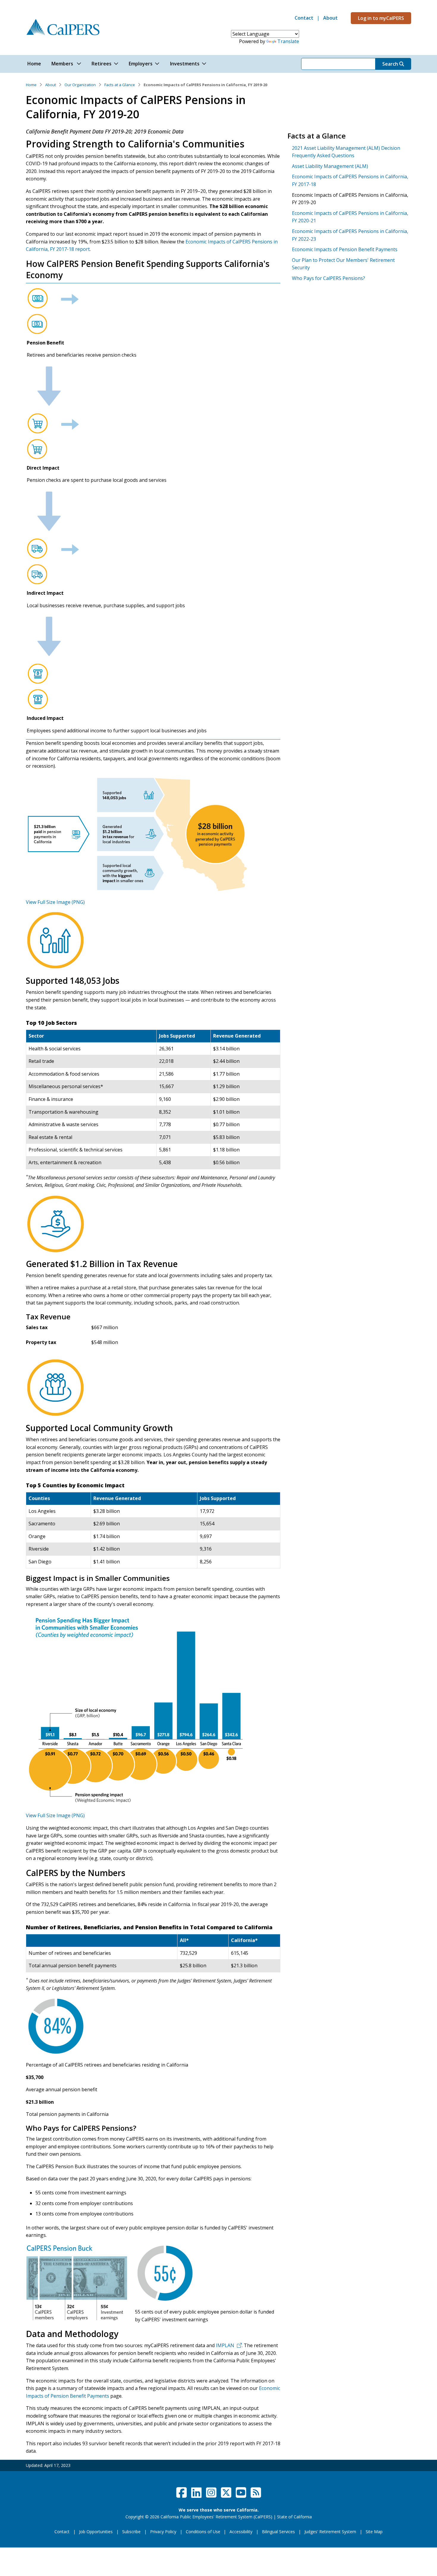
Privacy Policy (163, 2532)
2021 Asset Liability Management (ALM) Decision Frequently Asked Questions (346, 152)
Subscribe (131, 2532)
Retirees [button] (102, 64)
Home (31, 85)
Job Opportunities (96, 2532)
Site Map (374, 2532)
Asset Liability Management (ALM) (330, 166)
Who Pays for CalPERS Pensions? (328, 278)
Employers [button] (141, 64)
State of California (294, 2517)
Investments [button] (185, 64)
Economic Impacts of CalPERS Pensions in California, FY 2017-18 (350, 180)
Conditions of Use (203, 2532)
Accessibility (241, 2532)
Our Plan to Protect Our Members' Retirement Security (343, 264)
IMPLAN (225, 2345)
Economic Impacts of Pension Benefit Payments (345, 249)
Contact (304, 18)
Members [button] (63, 64)
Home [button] (34, 64)
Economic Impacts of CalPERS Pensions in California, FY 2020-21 (350, 217)
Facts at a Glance (120, 85)
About (330, 18)
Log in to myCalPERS (381, 18)
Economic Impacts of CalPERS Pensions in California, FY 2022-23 (350, 235)
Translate (288, 41)
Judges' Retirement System (330, 2532)
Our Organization (80, 85)
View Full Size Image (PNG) (55, 902)
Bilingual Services (278, 2532)
